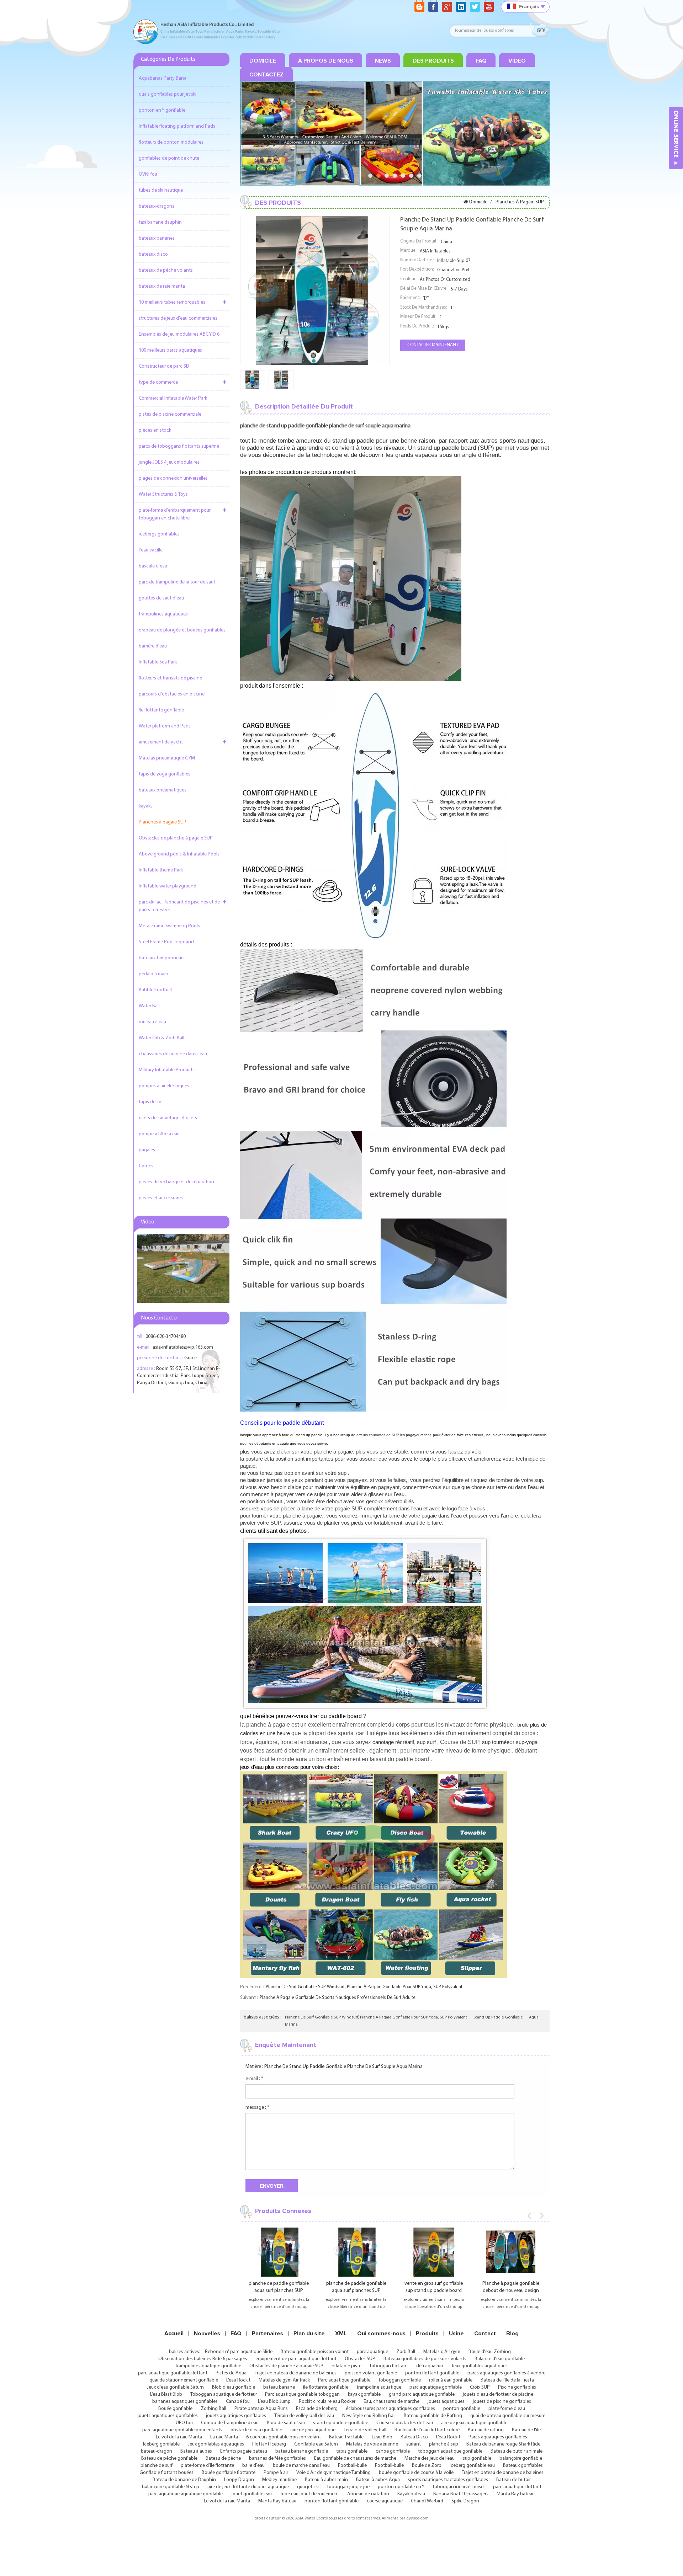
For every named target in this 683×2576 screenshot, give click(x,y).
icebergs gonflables (159, 534)
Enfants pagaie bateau (244, 2451)
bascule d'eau (153, 566)
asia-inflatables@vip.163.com (183, 1347)
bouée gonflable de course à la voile (416, 2473)
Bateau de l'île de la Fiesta (507, 2380)
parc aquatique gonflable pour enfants (182, 2430)
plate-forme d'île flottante (207, 2466)
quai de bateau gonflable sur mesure (508, 2416)
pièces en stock (155, 430)
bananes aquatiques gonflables (185, 2402)
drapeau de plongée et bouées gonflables (182, 630)
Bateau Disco (414, 2437)
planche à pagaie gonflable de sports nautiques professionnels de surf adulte (338, 1998)
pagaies (147, 1150)
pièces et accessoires (161, 1198)
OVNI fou (148, 174)
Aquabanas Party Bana (163, 78)
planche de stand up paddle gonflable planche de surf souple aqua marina (343, 2067)
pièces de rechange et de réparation (176, 1182)
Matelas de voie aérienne (372, 2444)
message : (257, 2108)
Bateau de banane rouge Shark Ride (503, 2444)
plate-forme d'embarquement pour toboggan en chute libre (175, 514)
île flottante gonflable (161, 710)
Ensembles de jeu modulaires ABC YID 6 (179, 334)
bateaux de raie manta (162, 286)
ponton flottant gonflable (432, 2373)
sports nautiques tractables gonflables (448, 2480)
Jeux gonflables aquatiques (480, 2366)
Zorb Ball (406, 2352)
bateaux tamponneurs (162, 958)
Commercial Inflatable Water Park (173, 398)
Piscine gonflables (517, 2387)
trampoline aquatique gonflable (208, 2366)
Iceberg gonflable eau (472, 2466)
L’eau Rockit (238, 2380)
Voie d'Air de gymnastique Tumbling (333, 2473)
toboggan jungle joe (348, 2487)
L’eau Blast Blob (166, 2394)
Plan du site (309, 2334)
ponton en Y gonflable (162, 110)
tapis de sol (151, 1102)
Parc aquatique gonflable (344, 2380)
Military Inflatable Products (167, 1070)
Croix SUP (480, 2387)
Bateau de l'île (526, 2430)
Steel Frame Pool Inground (166, 942)
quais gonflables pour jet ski (168, 94)
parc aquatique (372, 2352)
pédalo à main (153, 974)
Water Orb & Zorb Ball (162, 1038)
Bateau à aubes (196, 2451)
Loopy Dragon (239, 2480)
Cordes (146, 1166)
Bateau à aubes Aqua (378, 2480)
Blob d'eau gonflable (234, 2387)
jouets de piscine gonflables (502, 2402)
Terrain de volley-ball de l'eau (304, 2416)
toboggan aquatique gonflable (450, 2451)
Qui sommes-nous (381, 2334)
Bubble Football (155, 990)
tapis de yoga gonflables (165, 774)
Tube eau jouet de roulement (309, 2494)
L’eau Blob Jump (274, 2402)
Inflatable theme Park (161, 870)
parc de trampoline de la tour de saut (177, 582)
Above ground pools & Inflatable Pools (179, 854)
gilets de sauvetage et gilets (168, 1118)
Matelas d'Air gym (442, 2352)
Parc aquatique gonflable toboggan (302, 2394)
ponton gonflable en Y (401, 2487)
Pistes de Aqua (231, 2373)
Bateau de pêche (223, 2458)
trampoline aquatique (379, 2387)
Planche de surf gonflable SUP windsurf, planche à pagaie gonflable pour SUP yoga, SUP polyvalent (364, 1987)
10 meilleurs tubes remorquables (172, 302)
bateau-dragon (157, 2451)
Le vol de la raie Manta (179, 2437)
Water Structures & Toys (163, 494)
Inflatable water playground (168, 886)
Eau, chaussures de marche (391, 2402)
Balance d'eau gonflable (500, 2359)
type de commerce (158, 382)
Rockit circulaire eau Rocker (327, 2402)
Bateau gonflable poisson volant (315, 2352)
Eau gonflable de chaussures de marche (355, 2458)
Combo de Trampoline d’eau (230, 2423)
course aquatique (385, 2501)
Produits (427, 2334)
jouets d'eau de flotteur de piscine (498, 2394)
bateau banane (279, 2387)
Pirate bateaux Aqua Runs (261, 2409)
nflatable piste (346, 2366)
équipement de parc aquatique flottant (296, 2359)
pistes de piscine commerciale (170, 414)
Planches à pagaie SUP (163, 822)
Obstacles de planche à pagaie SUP (176, 838)
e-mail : (254, 2079)
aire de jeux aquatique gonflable (474, 2423)
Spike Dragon (465, 2501)
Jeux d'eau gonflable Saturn (175, 2387)
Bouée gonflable (175, 2409)
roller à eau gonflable (451, 2380)
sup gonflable (477, 2458)
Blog (512, 2334)
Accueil (174, 2334)
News (383, 61)
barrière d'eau (153, 646)
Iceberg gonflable (161, 2444)
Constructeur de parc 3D (164, 366)
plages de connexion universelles (173, 478)
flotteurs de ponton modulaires (171, 142)
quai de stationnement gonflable (184, 2380)
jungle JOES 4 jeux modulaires (169, 462)
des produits (433, 61)
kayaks (146, 806)
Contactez (266, 75)
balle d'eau (253, 2466)
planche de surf (157, 2466)
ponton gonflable (462, 2409)
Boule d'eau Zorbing (490, 2352)
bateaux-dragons (157, 206)
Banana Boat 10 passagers (461, 2494)
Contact (485, 2334)
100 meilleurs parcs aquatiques (170, 350)
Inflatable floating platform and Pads (177, 126)
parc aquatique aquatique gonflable (186, 2494)
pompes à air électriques (164, 1086)
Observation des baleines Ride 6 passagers (203, 2359)
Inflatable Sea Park (158, 662)
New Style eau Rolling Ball (369, 2416)
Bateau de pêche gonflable (169, 2458)
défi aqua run (430, 2366)
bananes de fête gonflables (277, 2458)
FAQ (481, 61)
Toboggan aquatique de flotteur (224, 2394)
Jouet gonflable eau (251, 2494)
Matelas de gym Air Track (284, 2380)
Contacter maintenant (433, 345)
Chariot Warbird (427, 2501)
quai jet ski (308, 2487)
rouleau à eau (152, 1022)
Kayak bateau (411, 2494)
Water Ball (149, 1006)
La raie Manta (224, 2437)
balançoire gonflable (521, 2458)
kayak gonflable (364, 2394)
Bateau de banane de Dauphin (184, 2480)
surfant (414, 2444)
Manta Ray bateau (516, 2494)
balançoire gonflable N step (171, 2487)
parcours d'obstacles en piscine (172, 694)
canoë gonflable (393, 2451)
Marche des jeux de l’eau (430, 2458)
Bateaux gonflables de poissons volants (425, 2359)
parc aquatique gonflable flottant (173, 2373)
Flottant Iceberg (269, 2444)
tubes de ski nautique (161, 190)
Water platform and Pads (165, 726)
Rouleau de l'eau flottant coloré (427, 2430)
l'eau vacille (151, 550)
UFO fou (184, 2423)
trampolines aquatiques (163, 614)
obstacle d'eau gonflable (256, 2430)
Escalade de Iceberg (317, 2409)
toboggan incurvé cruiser (459, 2487)
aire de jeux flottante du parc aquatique (248, 2487)
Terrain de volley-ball (365, 2430)
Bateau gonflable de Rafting (433, 2416)
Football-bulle (352, 2466)
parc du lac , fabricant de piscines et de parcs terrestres (179, 906)
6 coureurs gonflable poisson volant (284, 2437)
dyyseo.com (417, 2518)
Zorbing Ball (213, 2409)
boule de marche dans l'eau (301, 2466)
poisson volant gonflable (371, 2373)
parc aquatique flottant (517, 2487)
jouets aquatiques (446, 2402)
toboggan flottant (389, 2366)
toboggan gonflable (400, 2380)
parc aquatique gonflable (436, 2387)
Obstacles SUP (360, 2359)
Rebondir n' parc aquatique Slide (239, 2352)
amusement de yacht (161, 742)
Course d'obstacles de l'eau (405, 2423)
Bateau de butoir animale (517, 2451)
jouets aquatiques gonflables (168, 2416)
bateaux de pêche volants (166, 270)
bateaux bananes (157, 238)
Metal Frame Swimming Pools (169, 926)
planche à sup (444, 2444)
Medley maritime (279, 2480)
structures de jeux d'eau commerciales (178, 318)
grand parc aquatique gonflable (422, 2394)
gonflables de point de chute (169, 158)
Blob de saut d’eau (286, 2423)
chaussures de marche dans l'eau (173, 1054)
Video (517, 61)
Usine (456, 2334)
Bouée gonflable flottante (229, 2473)
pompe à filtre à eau (159, 1134)
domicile (263, 61)
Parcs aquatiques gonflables (498, 2437)
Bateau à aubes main (326, 2480)
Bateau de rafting (486, 2430)
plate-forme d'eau (507, 2409)
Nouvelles (207, 2334)
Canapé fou (238, 2402)
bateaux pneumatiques (163, 790)
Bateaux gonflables (523, 2466)
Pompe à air (276, 2473)
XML (341, 2334)
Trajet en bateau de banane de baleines (296, 2373)
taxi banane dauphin (160, 222)
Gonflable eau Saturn (316, 2444)
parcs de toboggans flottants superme (179, 446)
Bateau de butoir (513, 2480)
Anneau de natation (368, 2494)
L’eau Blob (382, 2437)
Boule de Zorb (427, 2466)
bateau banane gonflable (302, 2451)
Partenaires (268, 2334)
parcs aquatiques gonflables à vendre (506, 2373)
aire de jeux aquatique (313, 2430)
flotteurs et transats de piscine (170, 678)
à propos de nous (326, 61)
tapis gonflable (352, 2451)
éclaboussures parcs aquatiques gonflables (390, 2409)
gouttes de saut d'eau (161, 598)
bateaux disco (153, 254)
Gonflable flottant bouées (166, 2473)
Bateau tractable (346, 2437)
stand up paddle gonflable (498, 2017)
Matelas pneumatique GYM (167, 758)
